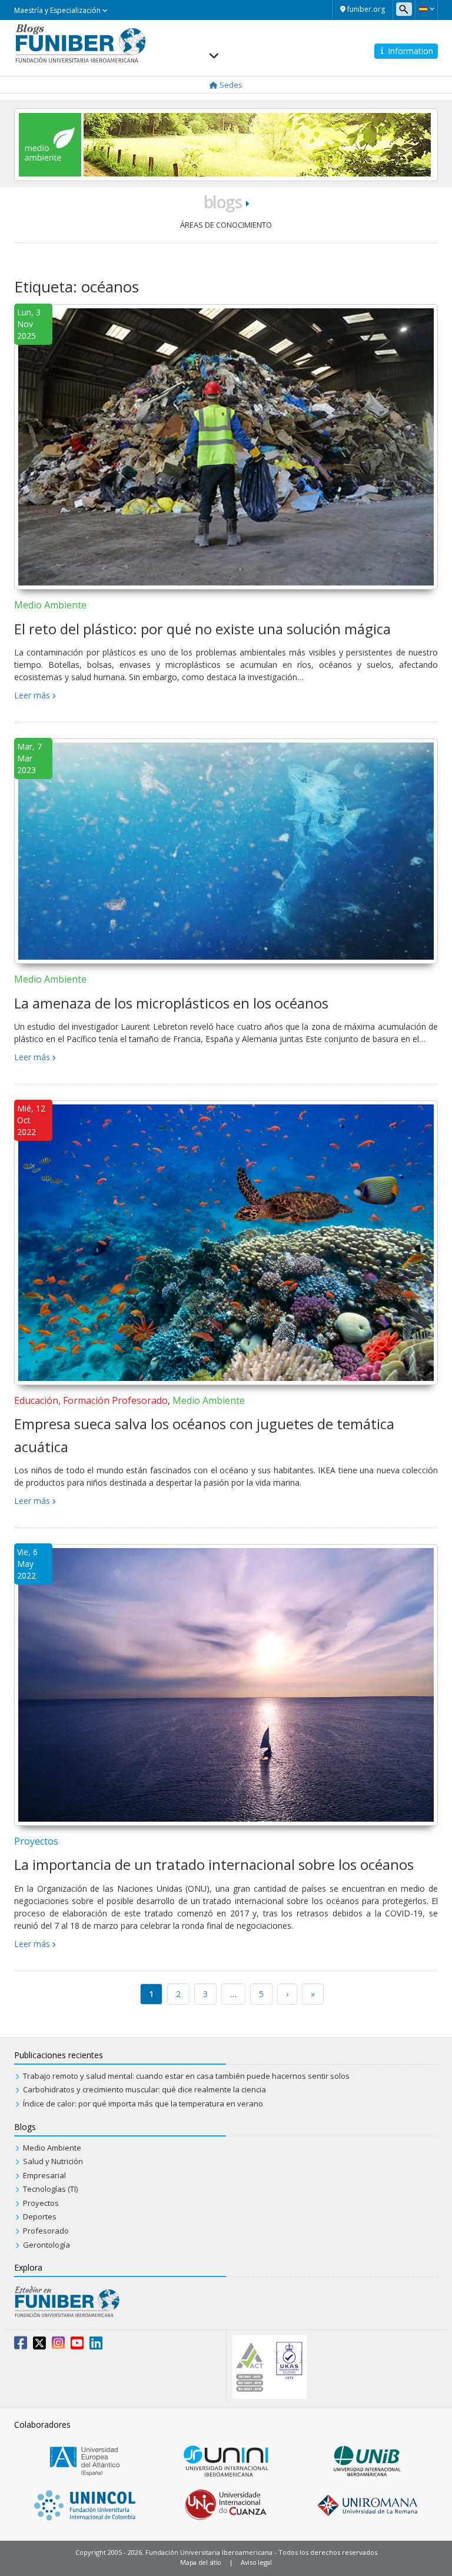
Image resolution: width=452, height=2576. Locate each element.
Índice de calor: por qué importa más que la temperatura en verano (143, 2104)
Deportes (40, 2216)
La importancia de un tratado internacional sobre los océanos (214, 1864)
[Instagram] (58, 2345)
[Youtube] (77, 2345)
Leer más (32, 695)
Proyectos (36, 1841)
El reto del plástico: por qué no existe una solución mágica (202, 629)
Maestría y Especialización (58, 10)
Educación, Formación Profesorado (91, 1400)
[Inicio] (80, 42)
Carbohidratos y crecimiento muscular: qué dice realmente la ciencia (144, 2089)
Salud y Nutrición (53, 2161)
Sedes (230, 85)
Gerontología (46, 2245)
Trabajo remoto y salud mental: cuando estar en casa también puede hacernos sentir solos (186, 2076)
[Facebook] (21, 2345)
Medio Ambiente (50, 605)
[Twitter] (39, 2345)
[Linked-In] (96, 2345)
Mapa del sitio (201, 2562)
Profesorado (46, 2231)
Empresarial (44, 2175)
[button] (426, 9)
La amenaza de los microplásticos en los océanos (171, 1003)
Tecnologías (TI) (50, 2189)
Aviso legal (256, 2562)
